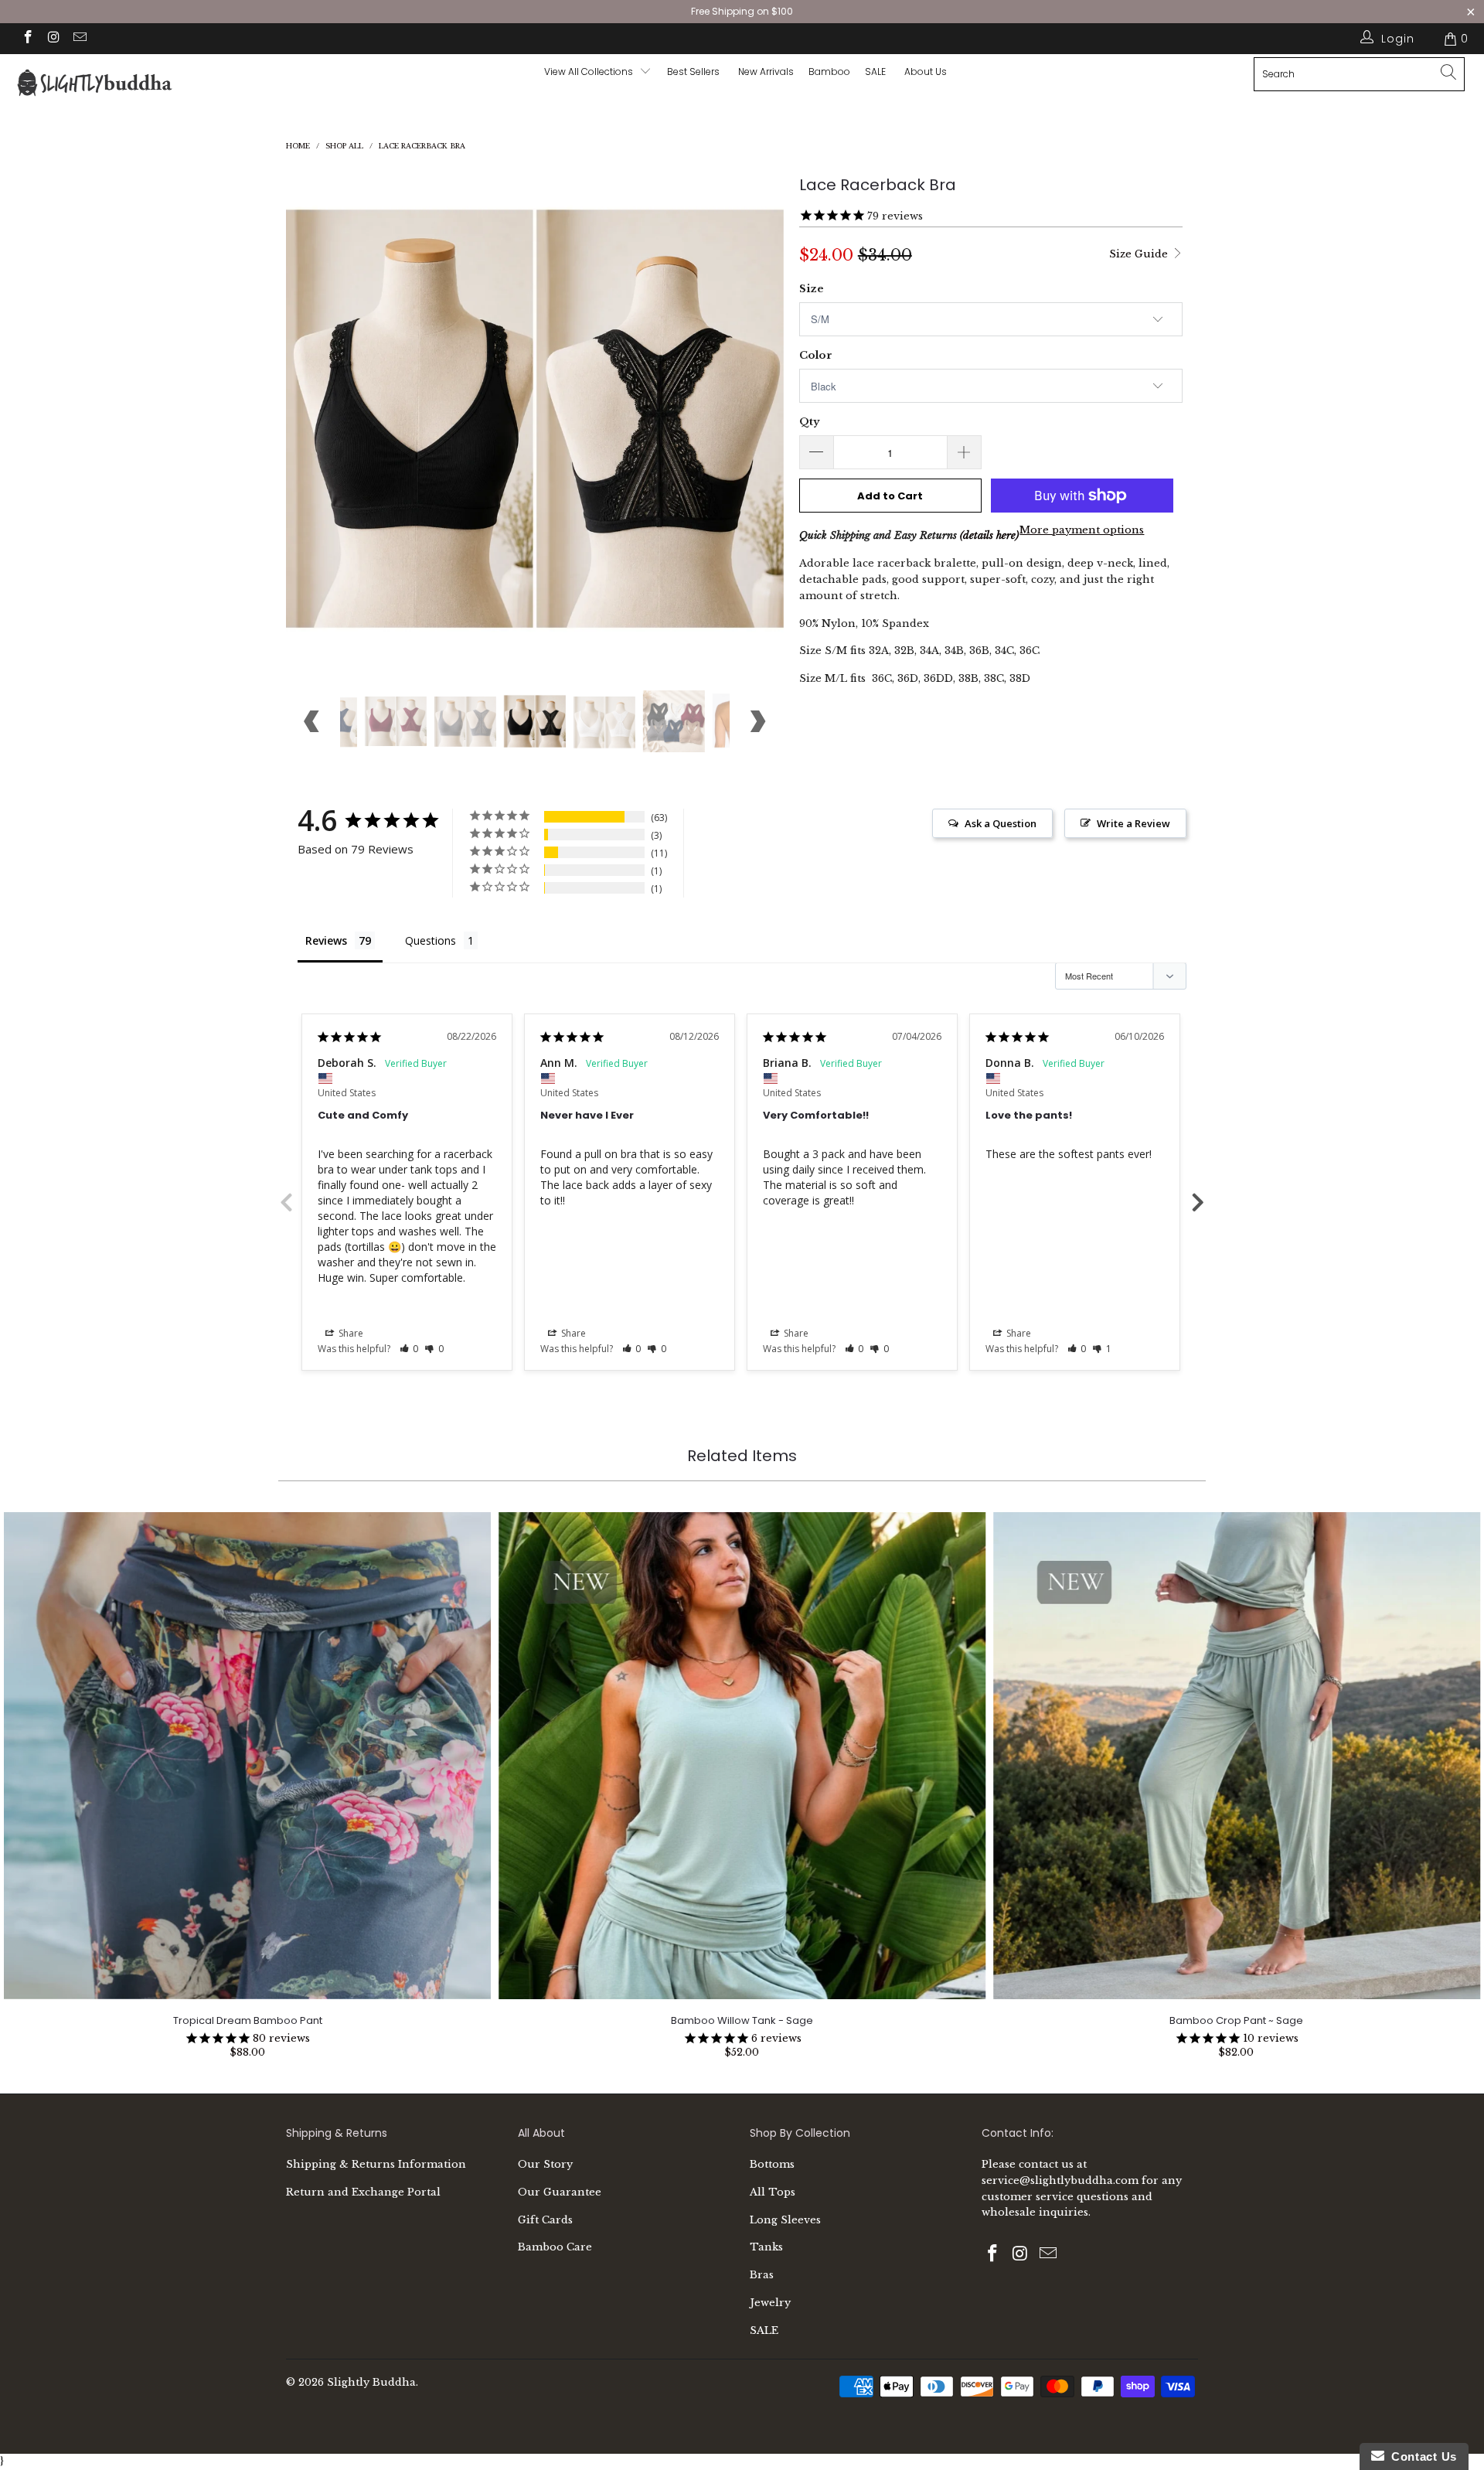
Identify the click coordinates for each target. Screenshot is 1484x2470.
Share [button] (350, 1333)
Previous (286, 1201)
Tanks (766, 2247)
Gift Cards (545, 2220)
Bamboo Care (555, 2247)
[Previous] (313, 419)
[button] (409, 1349)
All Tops (773, 2192)
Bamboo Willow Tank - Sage (742, 1756)
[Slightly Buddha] (126, 85)
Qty (809, 422)
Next (1198, 1201)
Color (816, 355)
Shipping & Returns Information (376, 2164)
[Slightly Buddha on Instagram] (53, 39)
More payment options (1082, 530)
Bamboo (829, 72)
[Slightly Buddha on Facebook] (27, 39)
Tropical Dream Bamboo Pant (247, 1756)
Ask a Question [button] (1001, 823)
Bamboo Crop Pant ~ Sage (1237, 1756)
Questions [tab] (431, 940)
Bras (762, 2275)
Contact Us (1421, 2456)
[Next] (757, 419)
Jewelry (770, 2303)
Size (812, 289)
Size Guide (1140, 254)
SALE (764, 2330)
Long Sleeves (785, 2220)
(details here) (989, 535)
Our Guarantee (560, 2192)
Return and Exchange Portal (363, 2192)
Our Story (545, 2164)
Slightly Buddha (371, 2382)
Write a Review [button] (1133, 823)
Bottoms (772, 2164)
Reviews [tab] (326, 940)
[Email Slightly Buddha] (79, 39)
